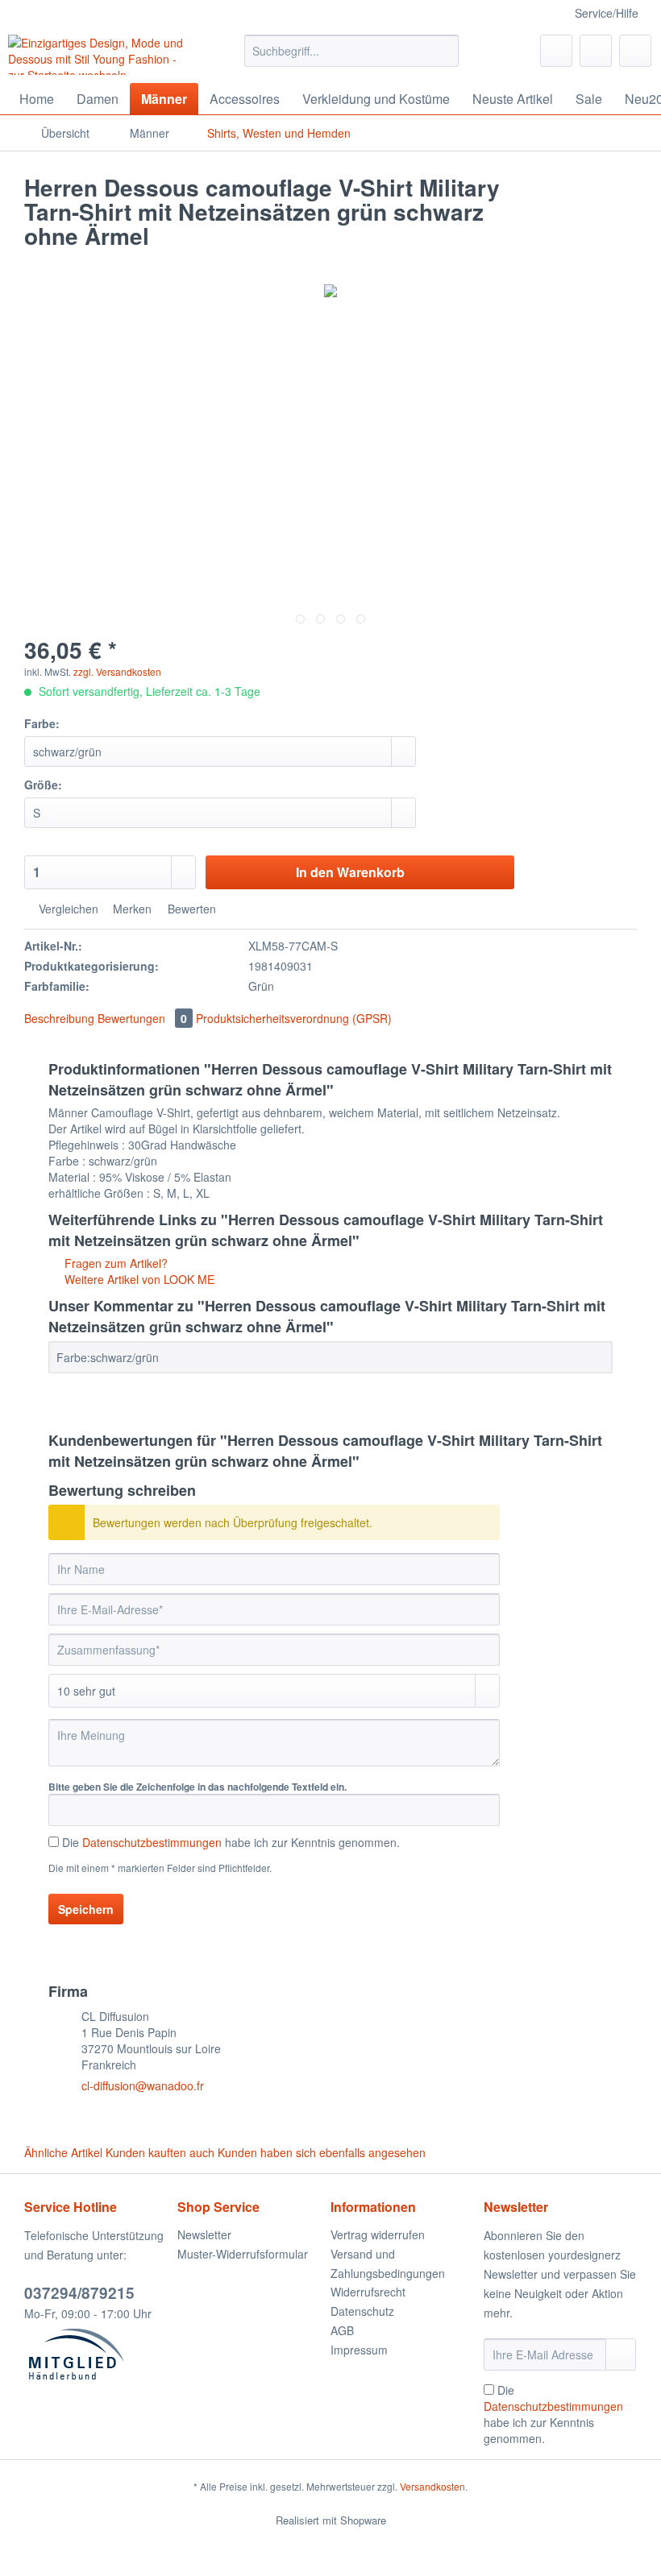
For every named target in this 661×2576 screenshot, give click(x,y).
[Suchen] (444, 51)
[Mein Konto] (596, 51)
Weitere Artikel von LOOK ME (138, 1279)
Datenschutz (362, 2311)
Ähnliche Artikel (63, 2152)
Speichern (86, 1909)
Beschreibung (59, 1018)
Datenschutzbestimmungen (152, 1842)
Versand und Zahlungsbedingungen (388, 2263)
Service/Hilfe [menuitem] (607, 13)
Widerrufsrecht (368, 2292)
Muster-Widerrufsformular (243, 2254)
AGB (342, 2330)
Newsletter (204, 2234)
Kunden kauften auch (160, 2152)
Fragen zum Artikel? (114, 1263)
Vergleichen (67, 909)
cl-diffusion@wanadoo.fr (143, 2085)
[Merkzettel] (556, 51)
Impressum (359, 2350)
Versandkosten (432, 2486)
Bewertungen (142, 1018)
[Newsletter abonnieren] (621, 2354)
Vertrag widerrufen (378, 2234)
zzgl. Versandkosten (117, 671)
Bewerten (190, 909)
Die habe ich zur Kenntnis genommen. (231, 1842)
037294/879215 (79, 2293)
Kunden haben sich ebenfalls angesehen (322, 2152)
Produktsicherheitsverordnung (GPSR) (294, 1018)
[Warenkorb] (635, 51)
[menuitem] (352, 59)
